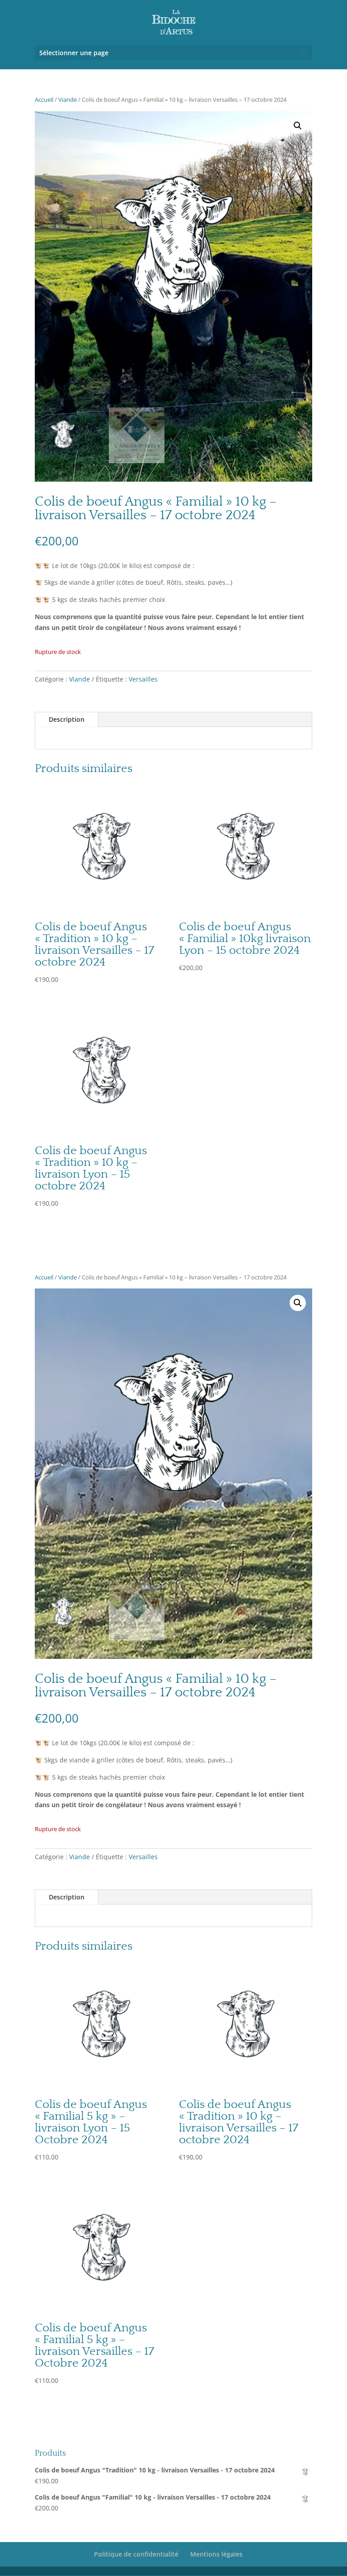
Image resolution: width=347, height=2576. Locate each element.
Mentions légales (216, 2554)
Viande (68, 99)
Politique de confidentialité (136, 2554)
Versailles (143, 679)
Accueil (44, 99)
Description (67, 719)
